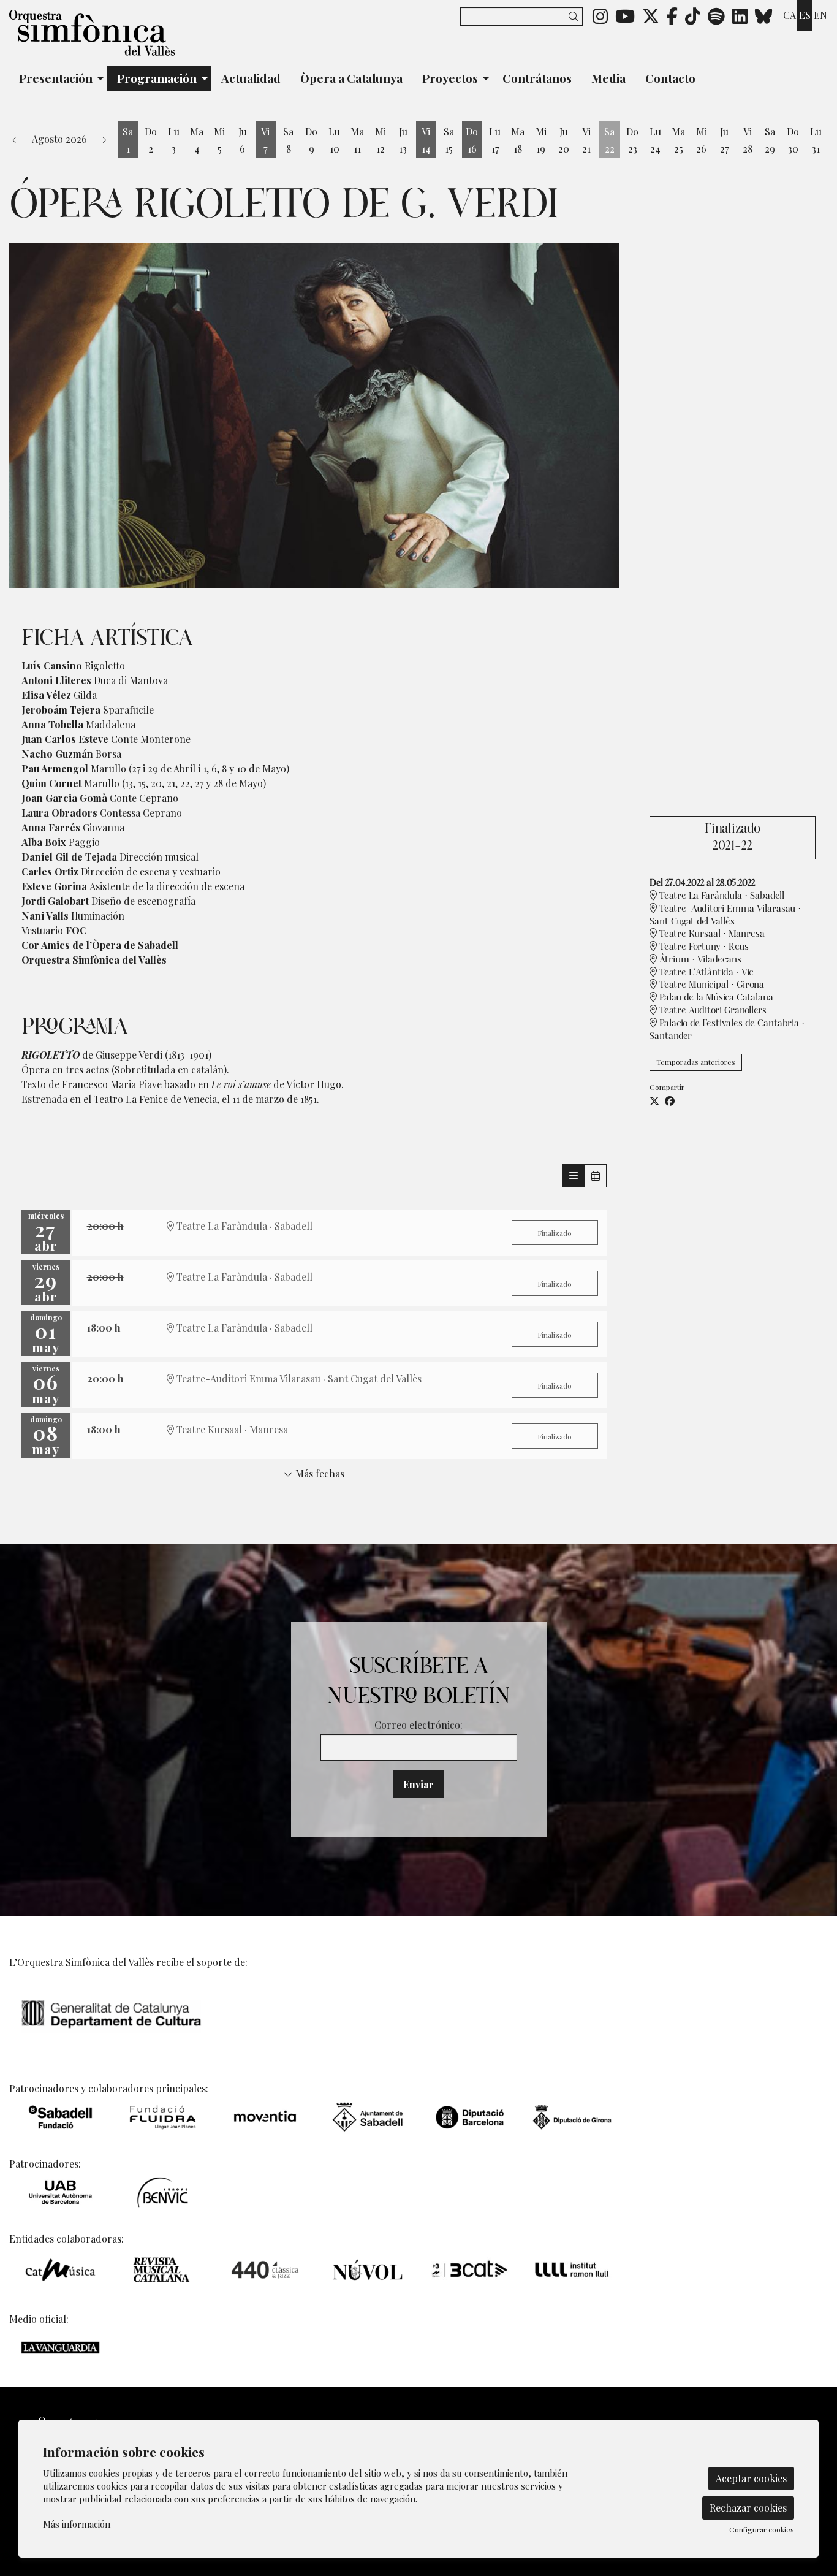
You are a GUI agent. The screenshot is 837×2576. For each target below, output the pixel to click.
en (820, 15)
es (805, 15)
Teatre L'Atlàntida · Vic (705, 973)
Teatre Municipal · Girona (710, 985)
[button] (576, 16)
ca (790, 15)
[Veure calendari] (596, 1176)
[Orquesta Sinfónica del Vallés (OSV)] (139, 38)
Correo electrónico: (418, 1725)
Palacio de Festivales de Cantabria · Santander (727, 1030)
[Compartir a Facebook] (670, 1101)
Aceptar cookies (751, 2478)
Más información (77, 2524)
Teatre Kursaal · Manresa (711, 934)
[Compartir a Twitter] (654, 1101)
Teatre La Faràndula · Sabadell (721, 896)
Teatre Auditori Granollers (712, 1011)
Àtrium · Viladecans (699, 960)
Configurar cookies (762, 2529)
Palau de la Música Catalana (715, 998)
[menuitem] (600, 15)
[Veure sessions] (574, 1176)
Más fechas (319, 1474)
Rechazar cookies (748, 2508)
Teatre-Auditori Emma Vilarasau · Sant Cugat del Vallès (725, 915)
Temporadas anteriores (696, 1062)
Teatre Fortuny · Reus (703, 947)
